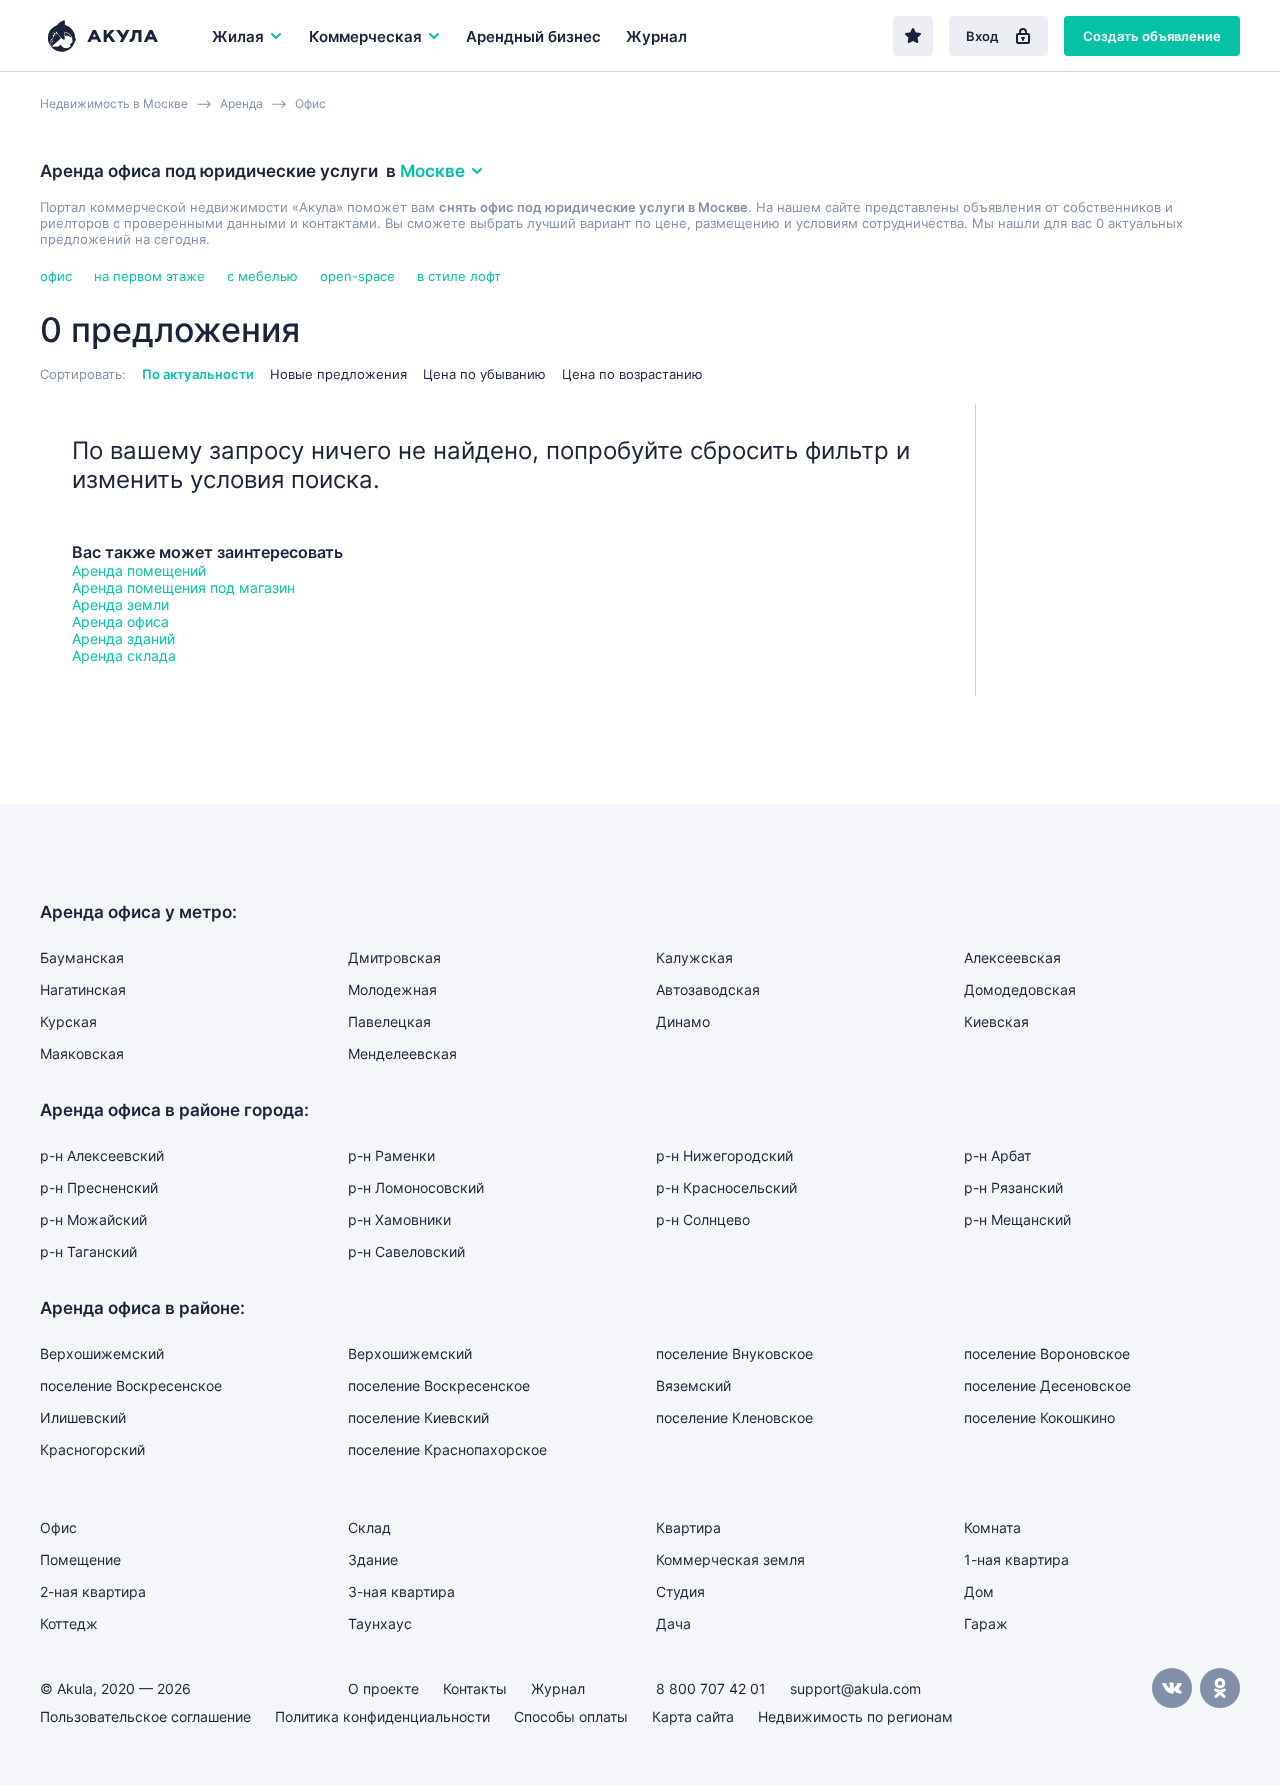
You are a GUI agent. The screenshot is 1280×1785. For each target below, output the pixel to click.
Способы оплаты (571, 1716)
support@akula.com (855, 1688)
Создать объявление (1152, 36)
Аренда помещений (139, 570)
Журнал (656, 36)
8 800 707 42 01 (711, 1688)
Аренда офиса (120, 621)
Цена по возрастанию (632, 374)
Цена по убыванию (484, 374)
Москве (432, 171)
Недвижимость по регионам (855, 1716)
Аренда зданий (123, 638)
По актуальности (198, 374)
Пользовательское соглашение (145, 1716)
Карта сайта (693, 1716)
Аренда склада (124, 655)
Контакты (475, 1688)
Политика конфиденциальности (382, 1716)
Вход (982, 36)
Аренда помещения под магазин (183, 587)
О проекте (383, 1688)
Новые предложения (338, 374)
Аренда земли (120, 604)
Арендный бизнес (533, 36)
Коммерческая (365, 36)
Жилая (238, 36)
